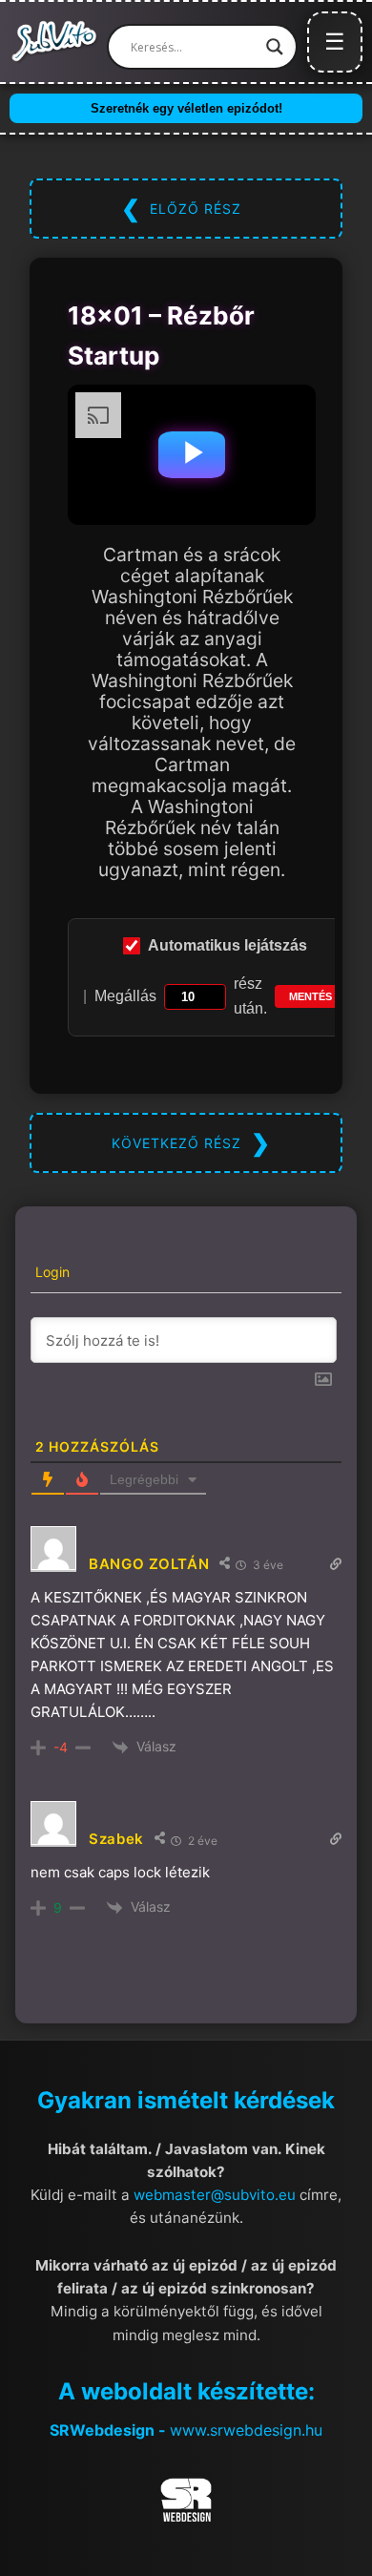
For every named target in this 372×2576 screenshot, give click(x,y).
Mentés (310, 996)
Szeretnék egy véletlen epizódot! (186, 108)
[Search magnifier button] (275, 47)
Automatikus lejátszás (227, 945)
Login (51, 1272)
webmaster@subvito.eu (215, 2195)
